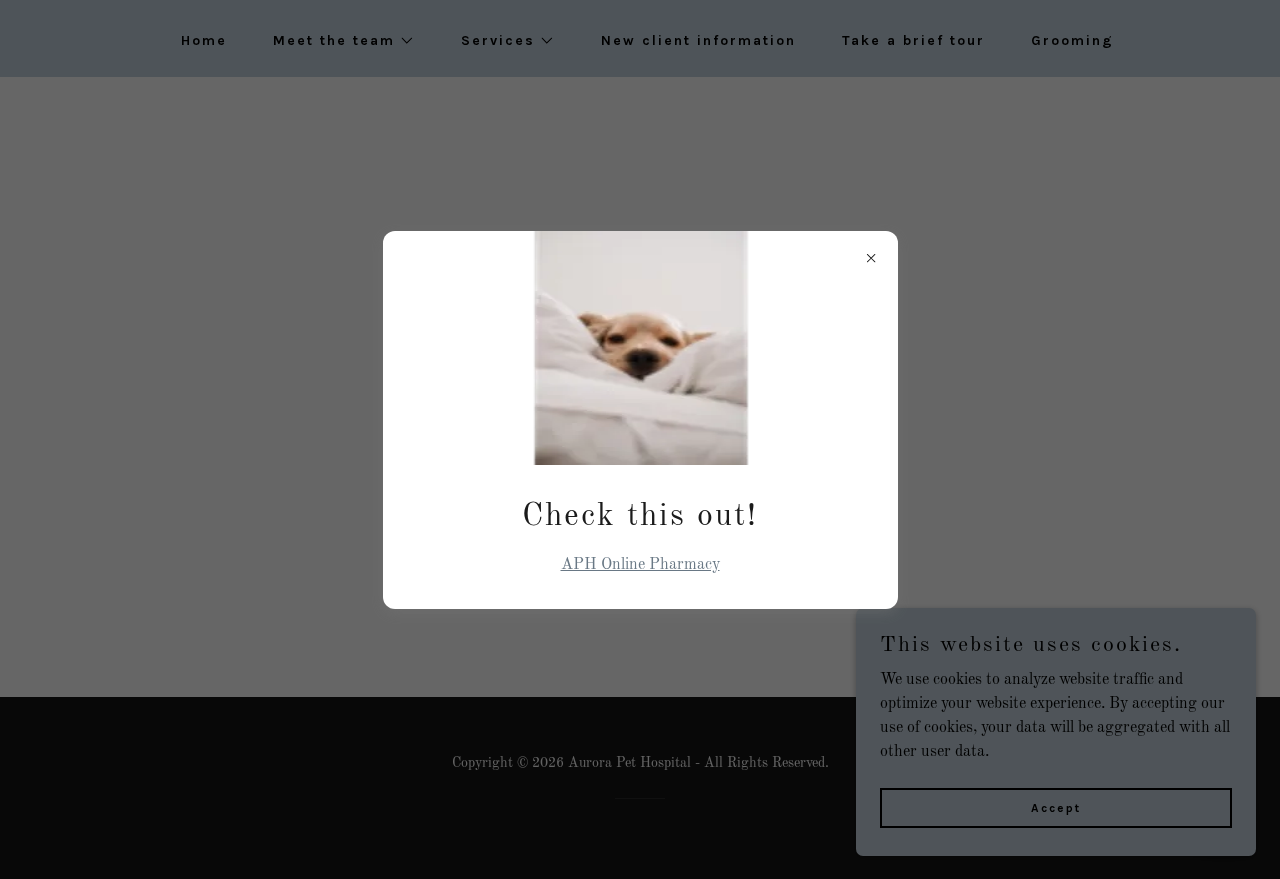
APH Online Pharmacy (640, 565)
